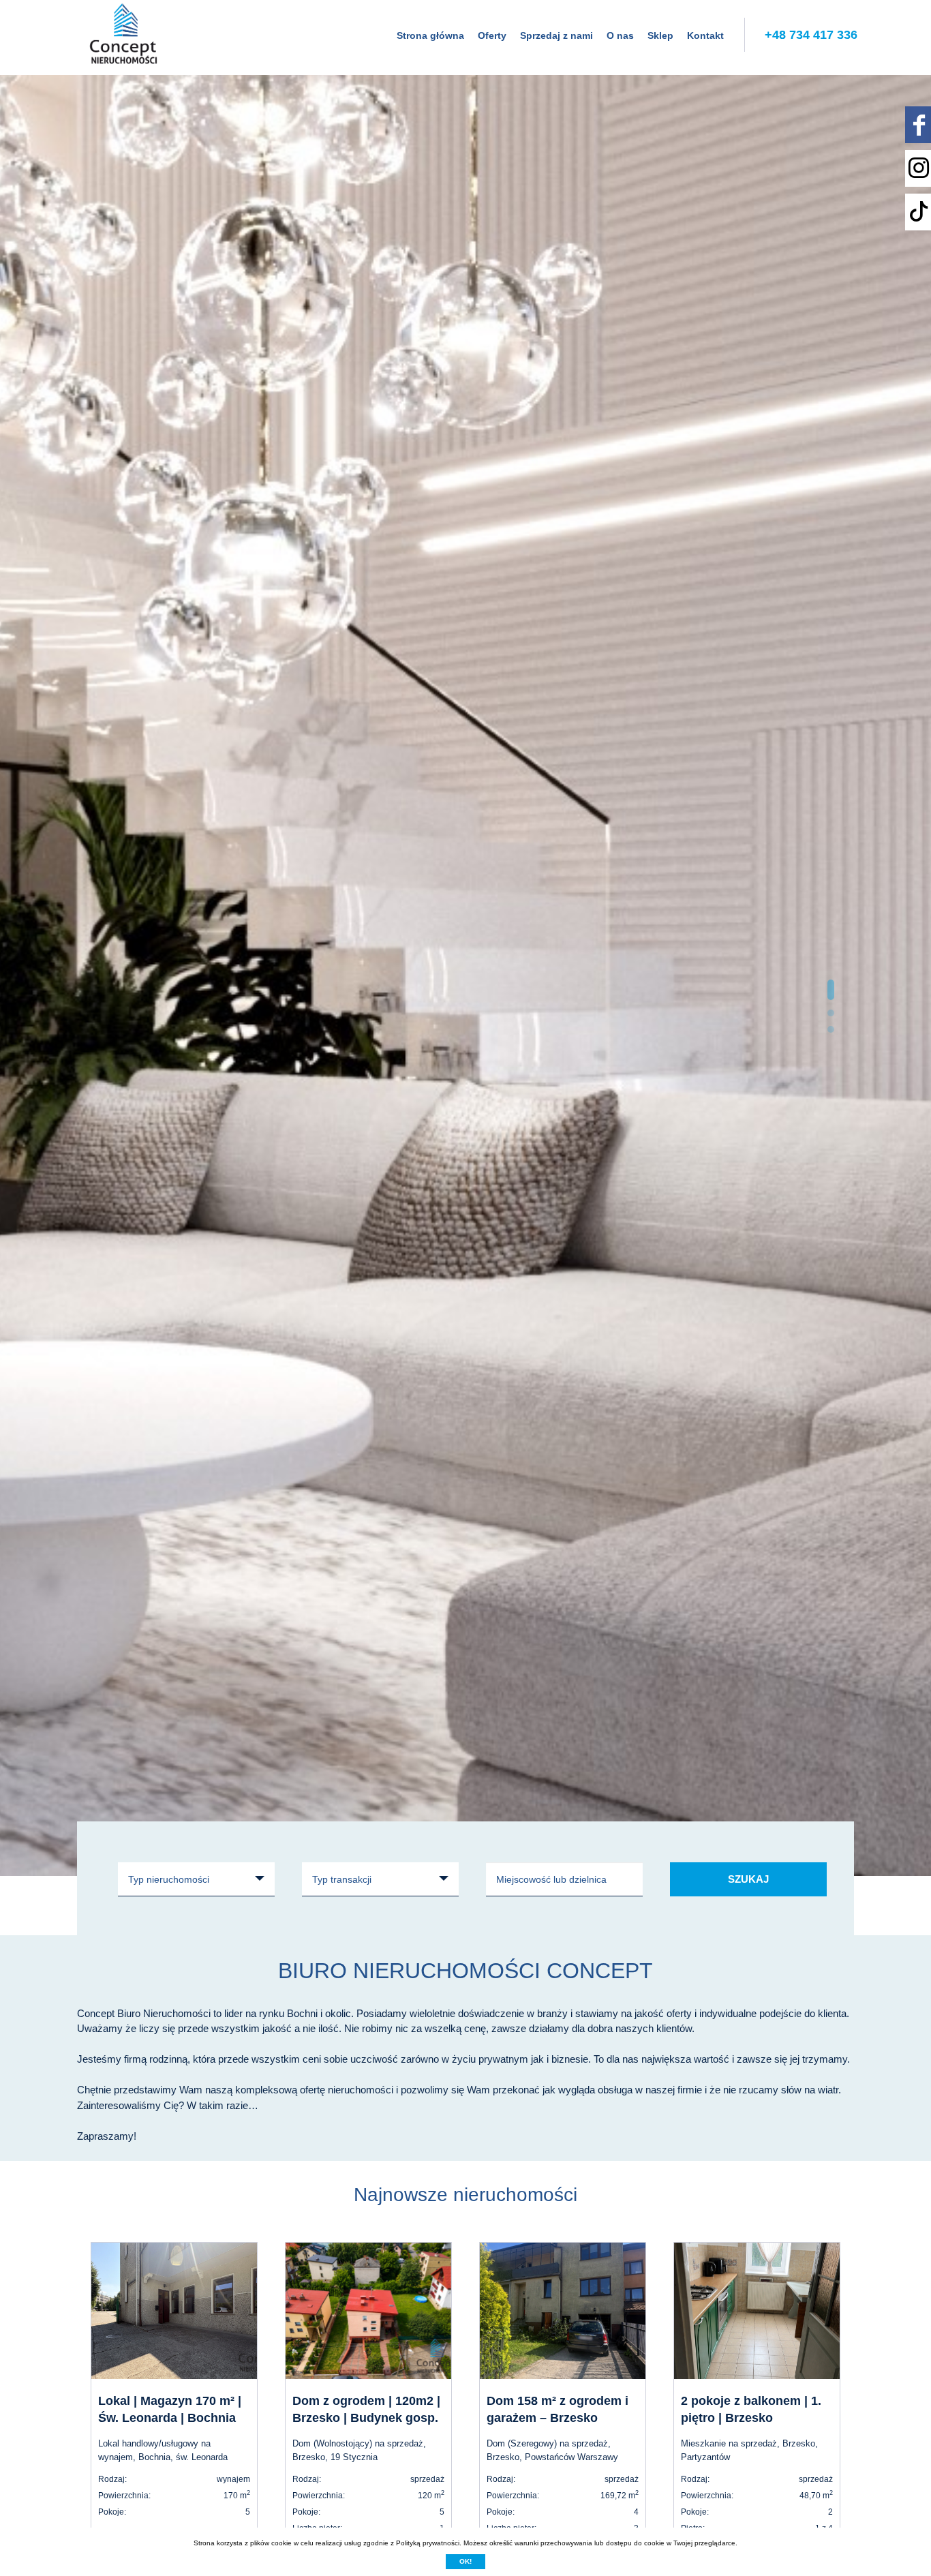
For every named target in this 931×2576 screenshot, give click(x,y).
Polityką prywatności (428, 2543)
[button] (831, 990)
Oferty (492, 35)
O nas (620, 35)
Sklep (660, 35)
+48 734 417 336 (811, 35)
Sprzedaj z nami (556, 35)
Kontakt (705, 35)
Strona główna (430, 35)
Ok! (465, 2561)
